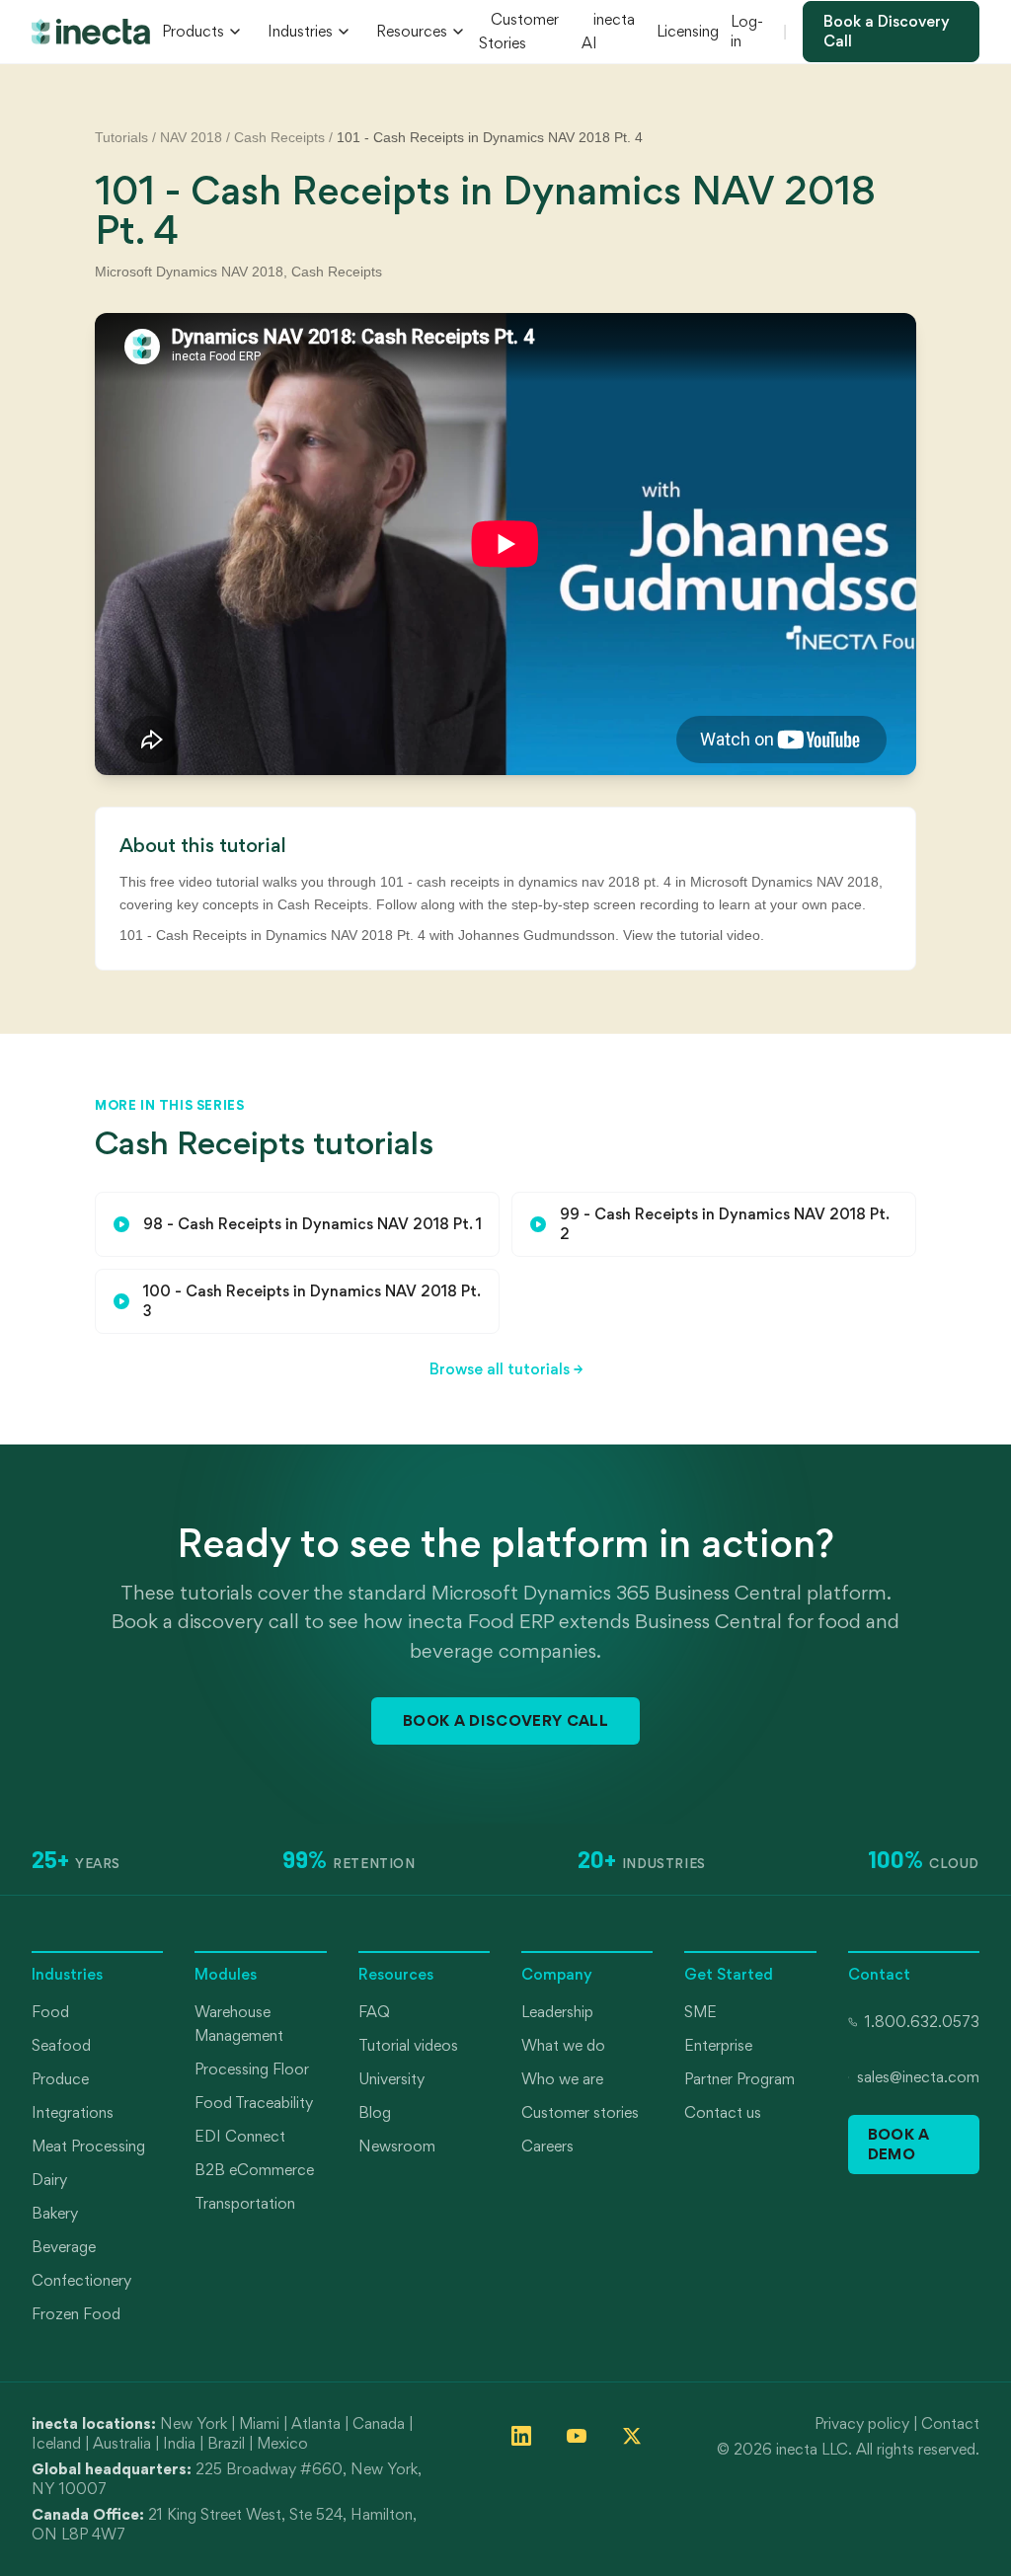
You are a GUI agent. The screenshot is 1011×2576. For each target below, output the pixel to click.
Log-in (747, 31)
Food (50, 2012)
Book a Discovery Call (887, 31)
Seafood (61, 2045)
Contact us (723, 2112)
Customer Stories (519, 31)
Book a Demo (899, 2144)
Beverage (64, 2247)
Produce (60, 2079)
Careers (547, 2146)
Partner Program (739, 2079)
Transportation (245, 2203)
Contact (950, 2423)
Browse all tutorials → (506, 1369)
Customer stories (580, 2112)
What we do (563, 2045)
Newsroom (397, 2146)
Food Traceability (254, 2103)
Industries (300, 31)
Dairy (49, 2180)
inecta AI (608, 31)
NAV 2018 (191, 137)
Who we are (562, 2079)
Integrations (73, 2112)
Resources (412, 31)
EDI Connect (240, 2136)
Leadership (557, 2012)
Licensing (688, 31)
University (391, 2079)
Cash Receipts (279, 137)
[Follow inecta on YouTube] (577, 2436)
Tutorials (121, 137)
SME (700, 2012)
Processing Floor (252, 2069)
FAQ (374, 2012)
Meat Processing (88, 2146)
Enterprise (718, 2045)
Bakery (55, 2213)
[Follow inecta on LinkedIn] (521, 2436)
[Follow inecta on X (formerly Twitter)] (632, 2436)
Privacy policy (862, 2423)
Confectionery (81, 2280)
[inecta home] (91, 32)
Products (193, 31)
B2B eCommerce (254, 2170)
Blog (375, 2112)
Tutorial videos (408, 2045)
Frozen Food (76, 2314)
